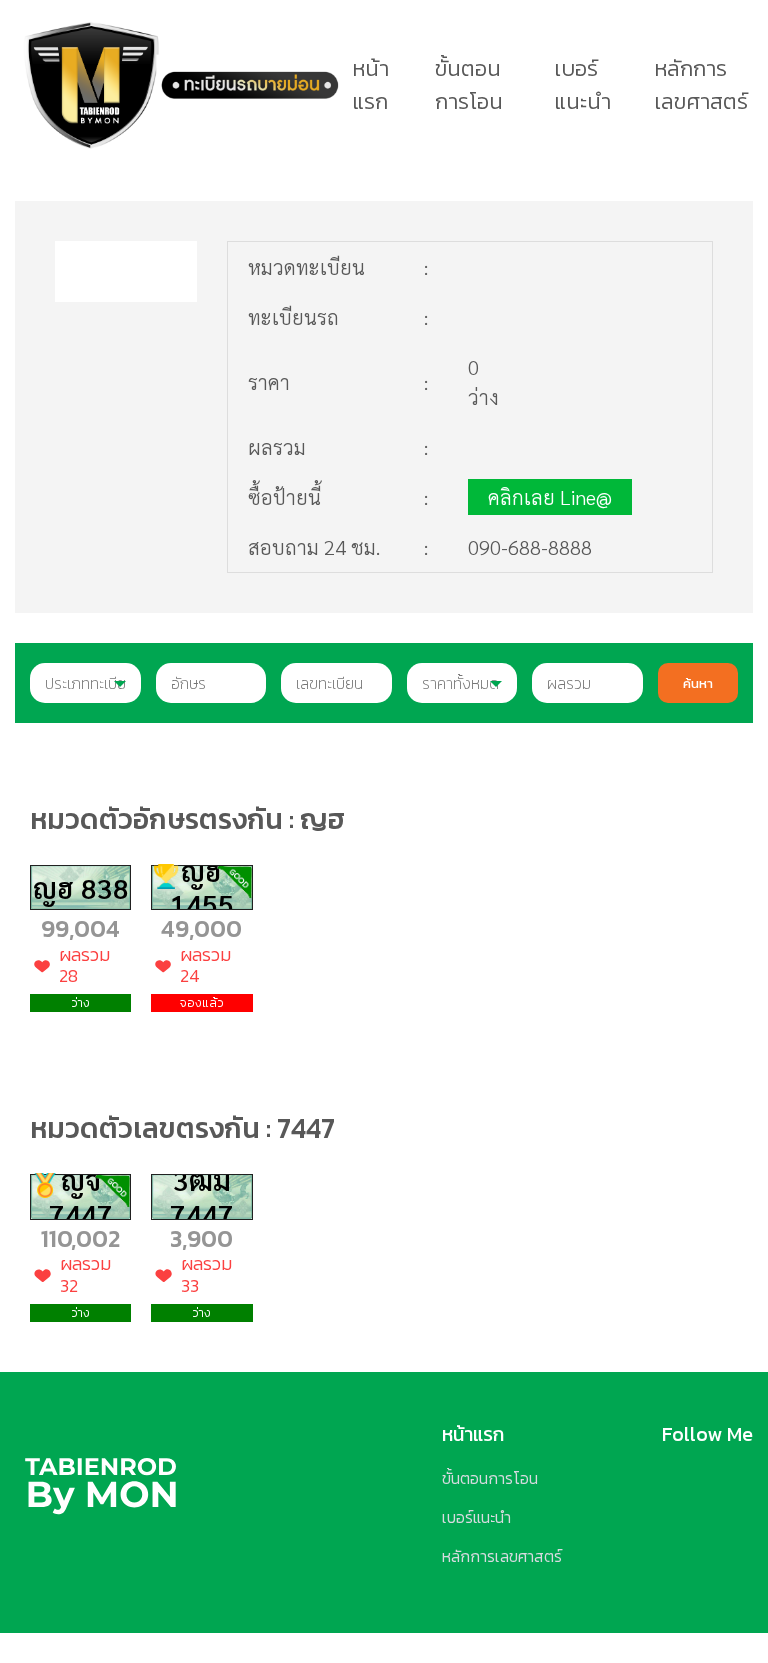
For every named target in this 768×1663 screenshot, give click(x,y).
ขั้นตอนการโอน (469, 85)
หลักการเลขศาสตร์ (701, 85)
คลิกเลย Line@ (550, 497)
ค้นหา (698, 683)
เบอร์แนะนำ (582, 85)
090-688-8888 (530, 547)
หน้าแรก (370, 85)
